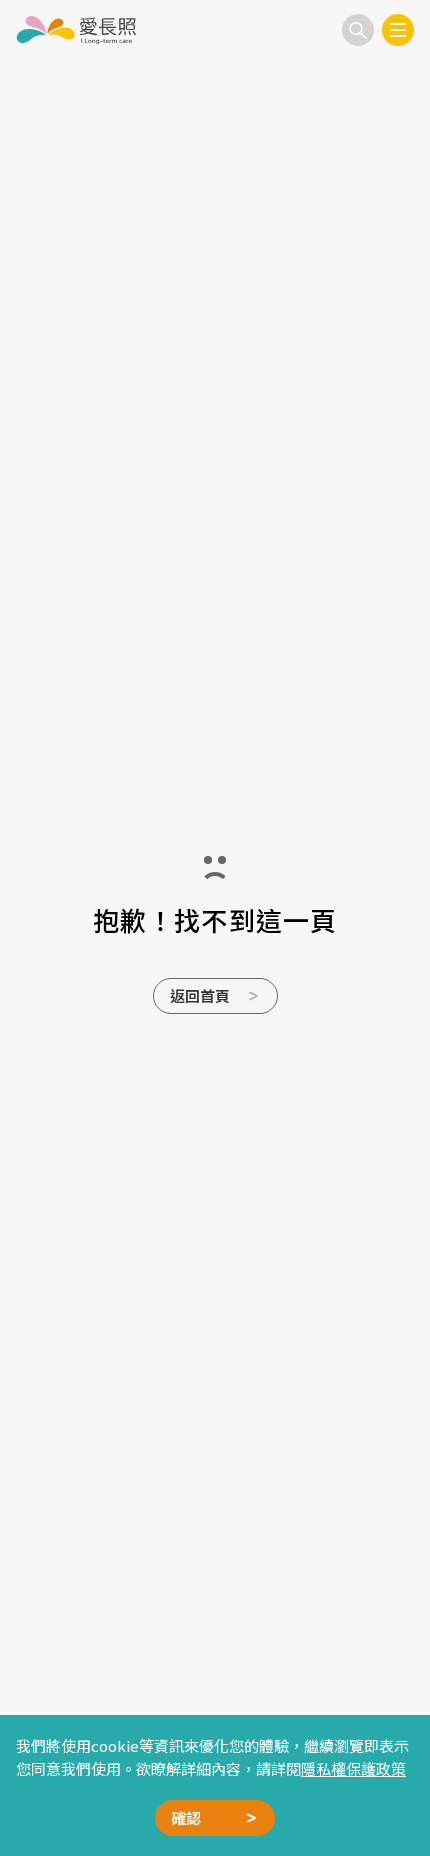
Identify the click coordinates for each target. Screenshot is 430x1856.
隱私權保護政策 (353, 1768)
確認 (186, 1817)
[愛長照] (76, 30)
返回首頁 (200, 995)
